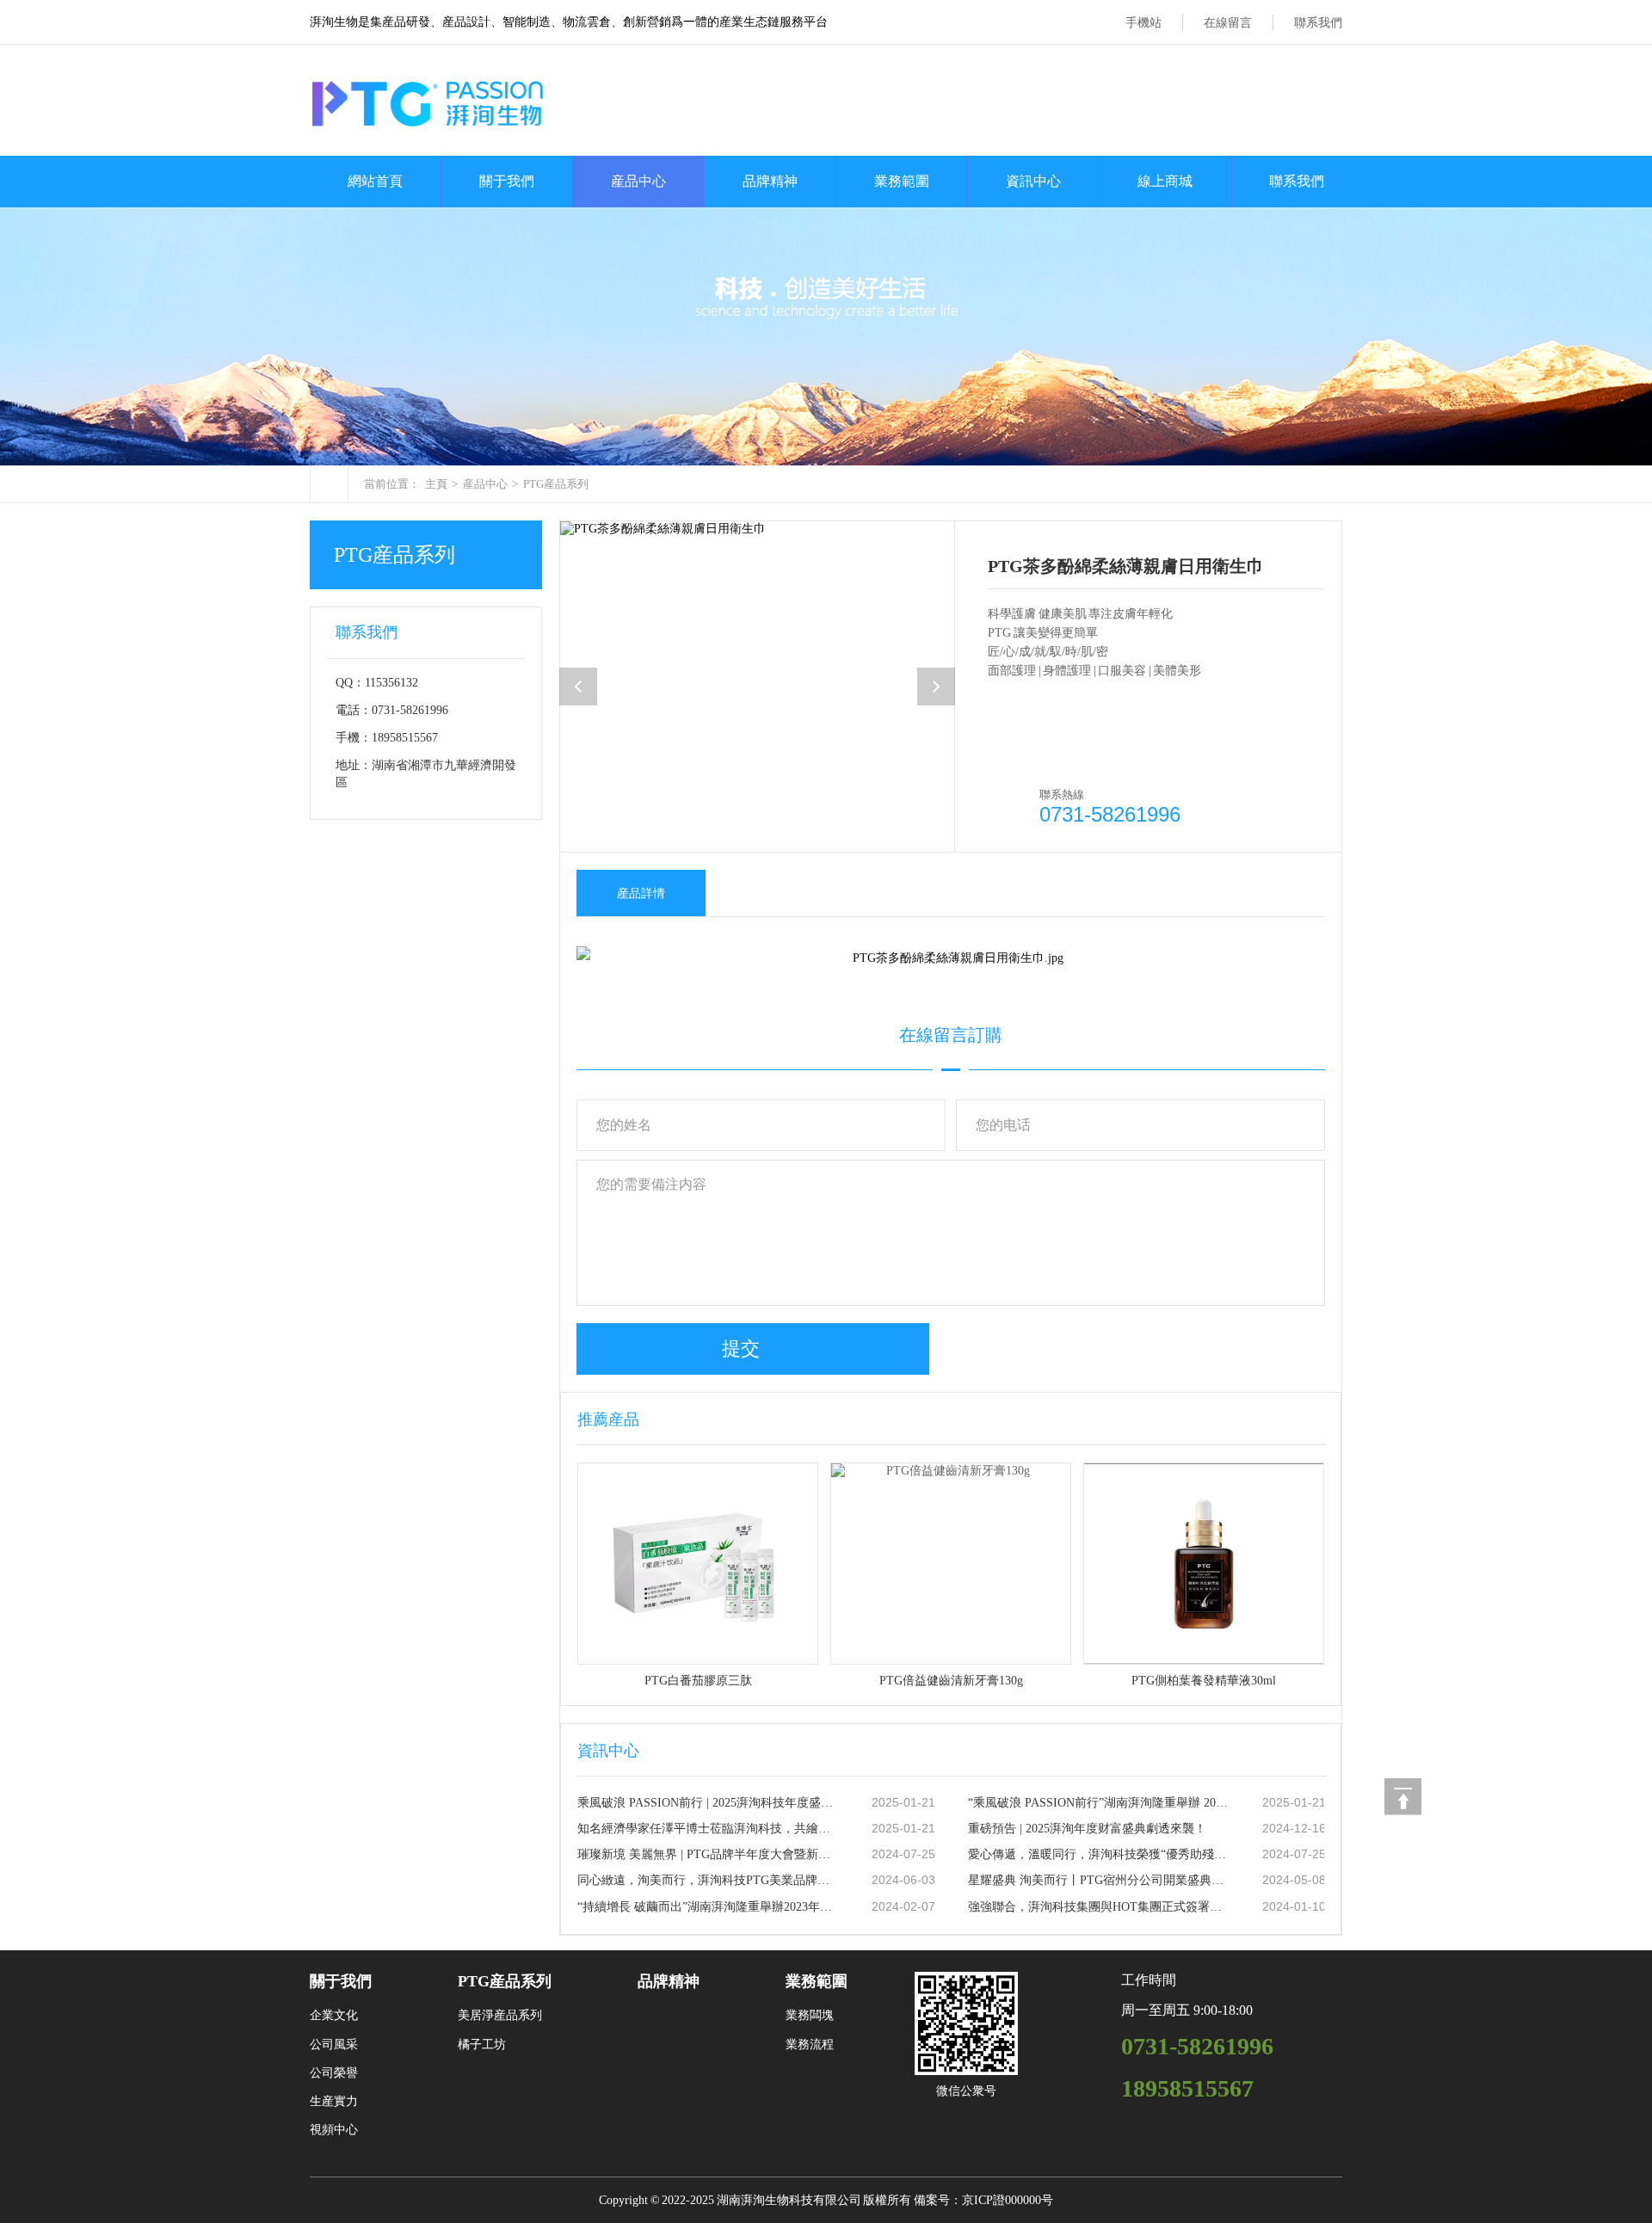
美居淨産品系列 (500, 2015)
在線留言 (1228, 23)
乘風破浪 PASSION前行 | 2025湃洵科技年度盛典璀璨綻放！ (707, 1803)
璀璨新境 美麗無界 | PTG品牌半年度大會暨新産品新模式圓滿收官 (707, 1854)
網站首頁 (375, 181)
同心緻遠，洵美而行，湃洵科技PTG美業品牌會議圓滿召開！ (707, 1880)
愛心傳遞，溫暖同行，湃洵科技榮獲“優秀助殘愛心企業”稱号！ (1098, 1854)
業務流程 (810, 2044)
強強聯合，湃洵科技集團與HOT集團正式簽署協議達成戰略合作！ (1098, 1907)
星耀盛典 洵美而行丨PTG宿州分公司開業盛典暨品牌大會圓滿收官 (1098, 1880)
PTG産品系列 (556, 484)
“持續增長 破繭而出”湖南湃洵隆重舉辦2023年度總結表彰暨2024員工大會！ (707, 1907)
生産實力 (334, 2101)
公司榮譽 (334, 2073)
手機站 (1143, 23)
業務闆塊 (810, 2015)
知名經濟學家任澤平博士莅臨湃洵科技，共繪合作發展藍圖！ (707, 1829)
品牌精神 (770, 181)
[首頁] (329, 484)
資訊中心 (1033, 181)
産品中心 (638, 181)
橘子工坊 (482, 2044)
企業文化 (334, 2015)
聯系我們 (1318, 23)
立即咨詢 (1062, 760)
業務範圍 (902, 181)
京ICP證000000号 (1008, 2200)
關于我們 (507, 181)
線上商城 (1165, 181)
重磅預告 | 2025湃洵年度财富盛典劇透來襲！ (1087, 1829)
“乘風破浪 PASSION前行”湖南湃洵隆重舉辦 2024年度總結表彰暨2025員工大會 (1098, 1803)
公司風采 (334, 2044)
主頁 (436, 484)
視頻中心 (334, 2130)
